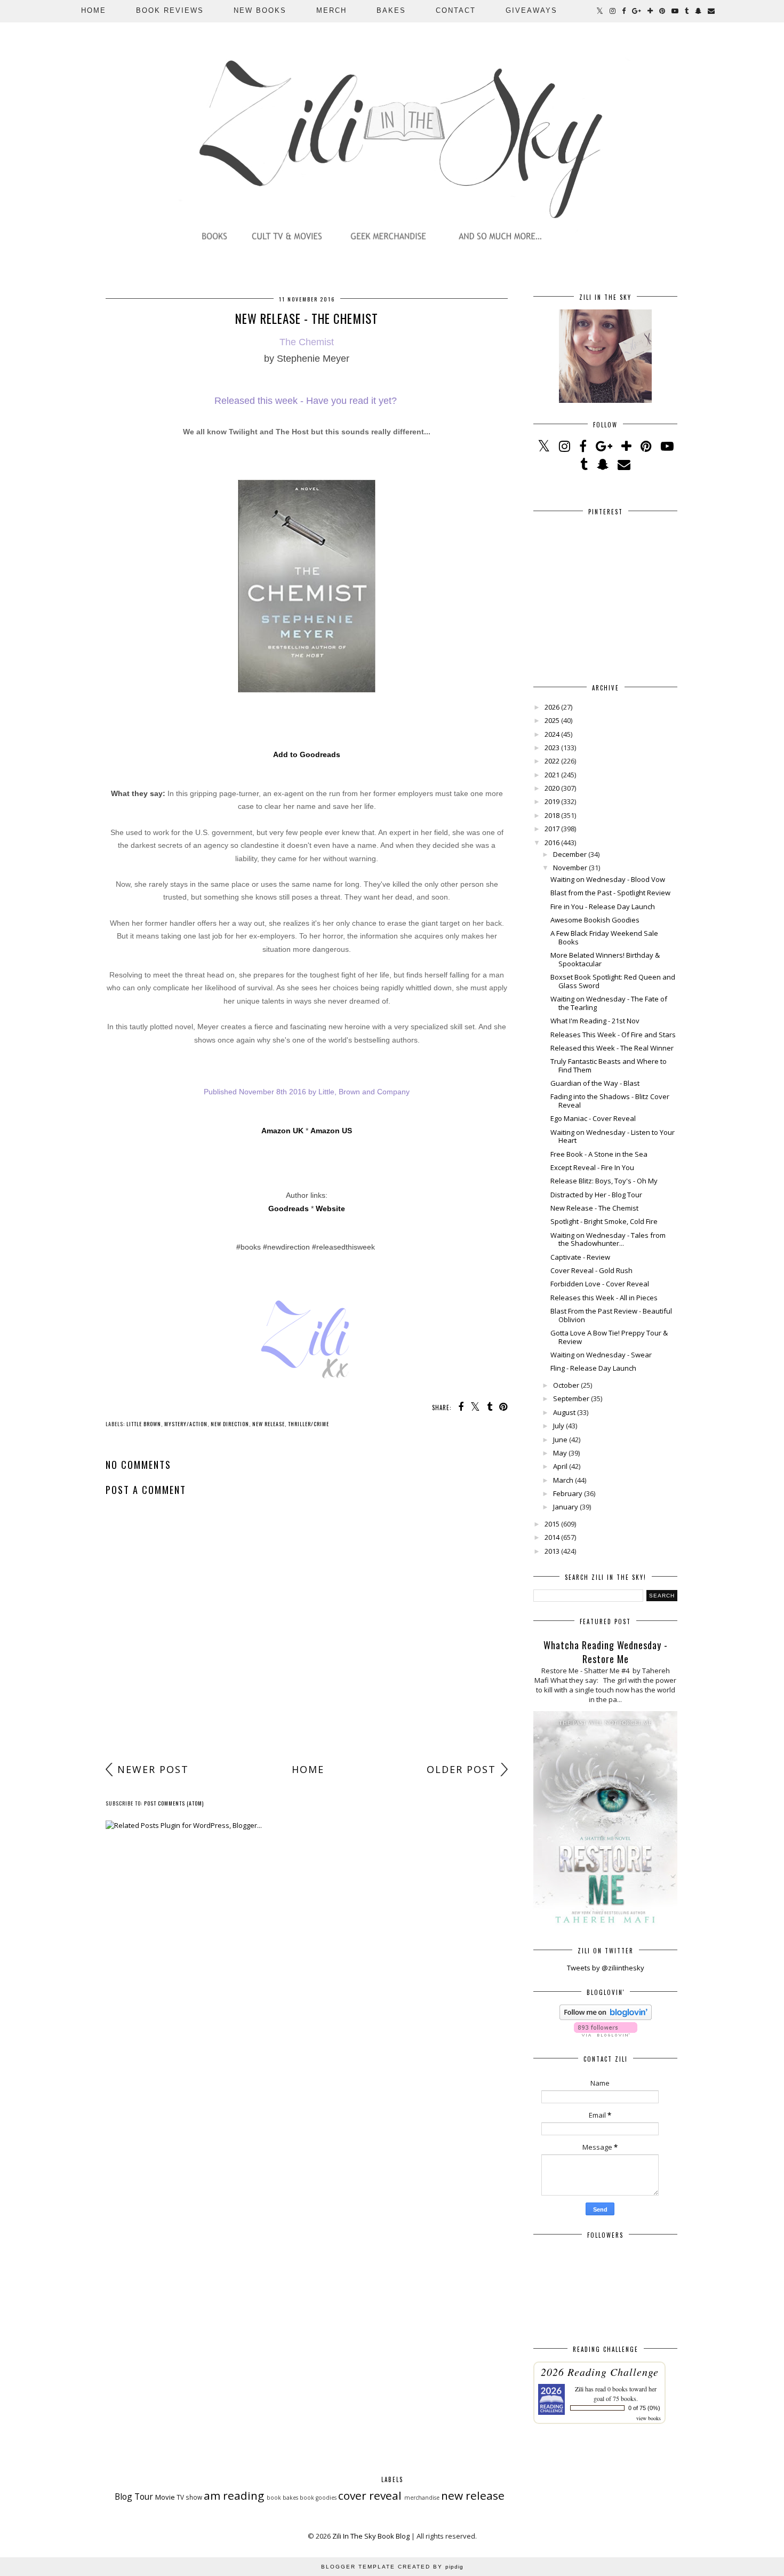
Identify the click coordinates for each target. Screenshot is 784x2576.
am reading (234, 2495)
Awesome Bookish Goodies (595, 920)
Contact (456, 10)
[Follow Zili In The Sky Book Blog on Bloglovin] (606, 2017)
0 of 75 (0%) (644, 2408)
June (560, 1440)
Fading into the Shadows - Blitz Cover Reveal (610, 1101)
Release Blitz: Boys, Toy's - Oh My (604, 1181)
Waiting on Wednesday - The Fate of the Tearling (609, 1003)
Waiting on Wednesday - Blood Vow (608, 879)
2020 (552, 788)
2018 (552, 815)
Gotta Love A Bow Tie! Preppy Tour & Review (609, 1337)
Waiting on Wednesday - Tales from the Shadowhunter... (608, 1239)
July (559, 1426)
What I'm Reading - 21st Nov (595, 1021)
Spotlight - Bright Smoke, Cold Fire (604, 1221)
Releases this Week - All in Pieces (604, 1298)
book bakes (282, 2498)
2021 (552, 775)
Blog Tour (134, 2497)
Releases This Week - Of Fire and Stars (613, 1035)
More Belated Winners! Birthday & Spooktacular (605, 959)
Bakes (391, 10)
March (563, 1480)
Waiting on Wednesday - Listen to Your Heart (613, 1136)
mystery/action (186, 1424)
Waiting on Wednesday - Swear (601, 1355)
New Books (260, 10)
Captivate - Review (580, 1257)
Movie (165, 2497)
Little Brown (144, 1424)
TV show (189, 2497)
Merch (331, 10)
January (566, 1507)
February (568, 1493)
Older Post (461, 1769)
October (566, 1385)
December (570, 854)
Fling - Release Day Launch (593, 1368)
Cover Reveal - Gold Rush (591, 1270)
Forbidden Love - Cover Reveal (600, 1284)
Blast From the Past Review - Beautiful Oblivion (611, 1315)
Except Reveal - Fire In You (592, 1167)
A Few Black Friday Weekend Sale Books (604, 937)
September (571, 1398)
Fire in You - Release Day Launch (603, 907)
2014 (552, 1537)
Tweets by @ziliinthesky (606, 1968)
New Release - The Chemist (594, 1208)
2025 (552, 720)
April (560, 1466)
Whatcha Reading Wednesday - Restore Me (606, 1652)
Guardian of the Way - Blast (595, 1083)
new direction (230, 1424)
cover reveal (370, 2495)
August (564, 1412)
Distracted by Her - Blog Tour (596, 1195)
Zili (579, 2389)
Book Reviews (170, 10)
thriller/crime (309, 1424)
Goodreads (289, 1209)
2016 (552, 842)
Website (330, 1209)
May (560, 1453)
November (570, 868)
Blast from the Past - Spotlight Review (610, 893)
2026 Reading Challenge (600, 2372)
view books (649, 2418)
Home (94, 10)
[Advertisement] (307, 1674)
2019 (552, 801)
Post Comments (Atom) (174, 1803)
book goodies (318, 2498)
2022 (552, 761)
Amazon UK (282, 1131)
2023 (552, 748)
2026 (552, 707)
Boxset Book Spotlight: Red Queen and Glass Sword (613, 981)
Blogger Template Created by (392, 2567)
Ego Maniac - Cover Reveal (593, 1118)
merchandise (422, 2498)
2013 (552, 1551)
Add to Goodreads (307, 754)
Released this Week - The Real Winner (612, 1048)
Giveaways (531, 10)
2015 (552, 1524)
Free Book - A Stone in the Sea (599, 1154)
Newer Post (153, 1769)
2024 (552, 734)
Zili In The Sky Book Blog (371, 2536)
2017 (552, 829)
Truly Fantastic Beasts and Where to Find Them (609, 1066)
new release (269, 1424)
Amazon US (331, 1131)
